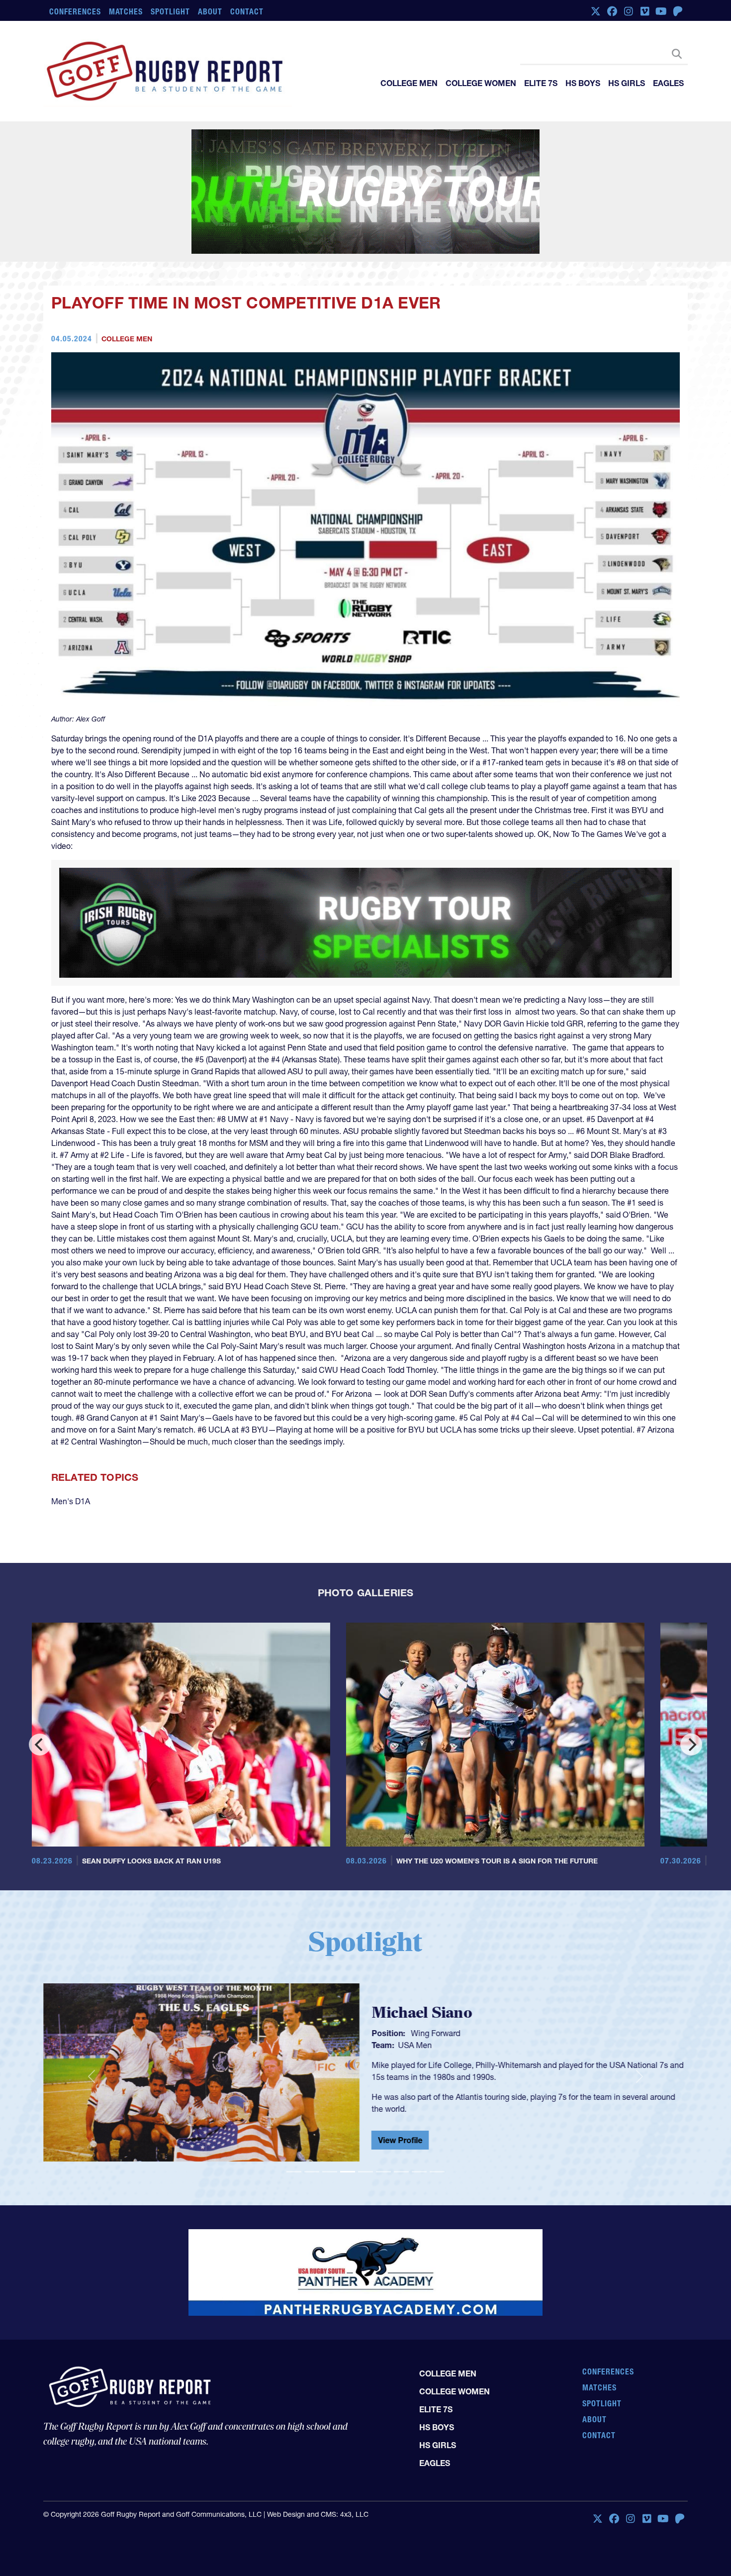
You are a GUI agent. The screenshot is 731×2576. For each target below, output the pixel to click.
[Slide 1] (294, 2071)
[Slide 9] (437, 2071)
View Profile (400, 2040)
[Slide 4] (348, 2071)
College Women (481, 83)
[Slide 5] (365, 2071)
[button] (91, 1976)
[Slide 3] (330, 2071)
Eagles (668, 83)
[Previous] (40, 1644)
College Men (409, 83)
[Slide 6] (383, 2071)
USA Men (415, 1945)
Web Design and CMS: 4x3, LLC (318, 2402)
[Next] (691, 1644)
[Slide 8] (419, 2071)
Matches (126, 11)
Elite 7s (541, 83)
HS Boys (583, 83)
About (210, 11)
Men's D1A (71, 1401)
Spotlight (170, 11)
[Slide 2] (312, 2071)
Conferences (75, 11)
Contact (247, 11)
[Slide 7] (401, 2071)
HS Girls (627, 83)
